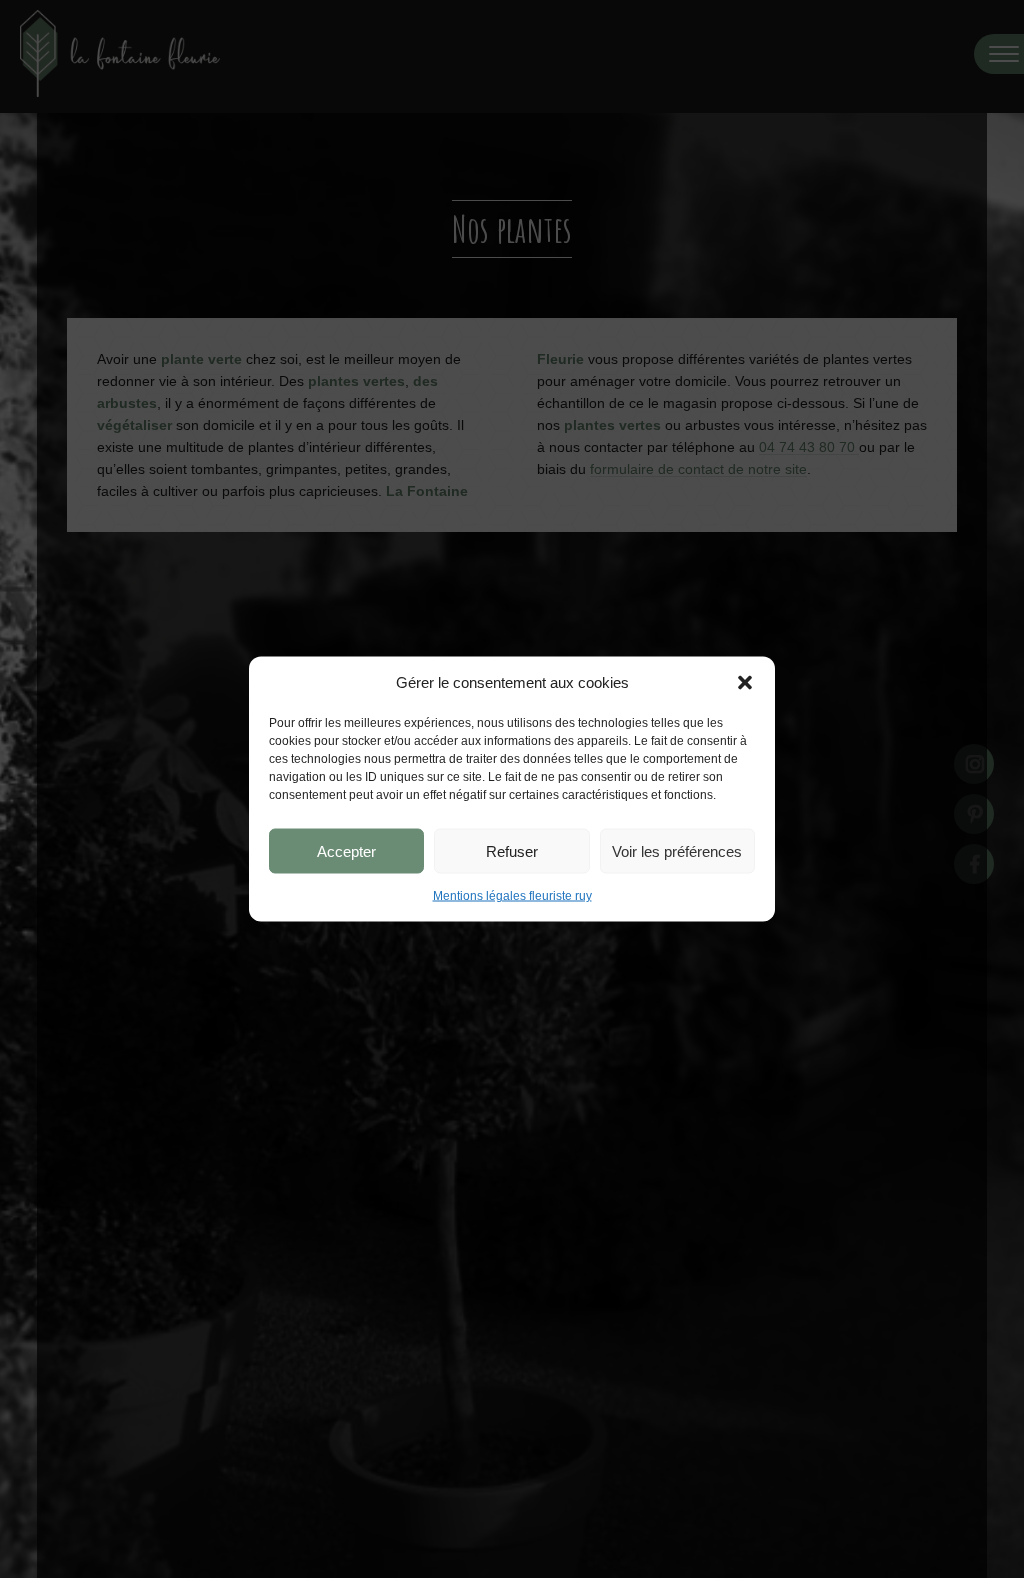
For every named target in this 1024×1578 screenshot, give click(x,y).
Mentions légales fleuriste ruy (512, 896)
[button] (745, 683)
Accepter (346, 850)
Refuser (512, 850)
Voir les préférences (677, 850)
